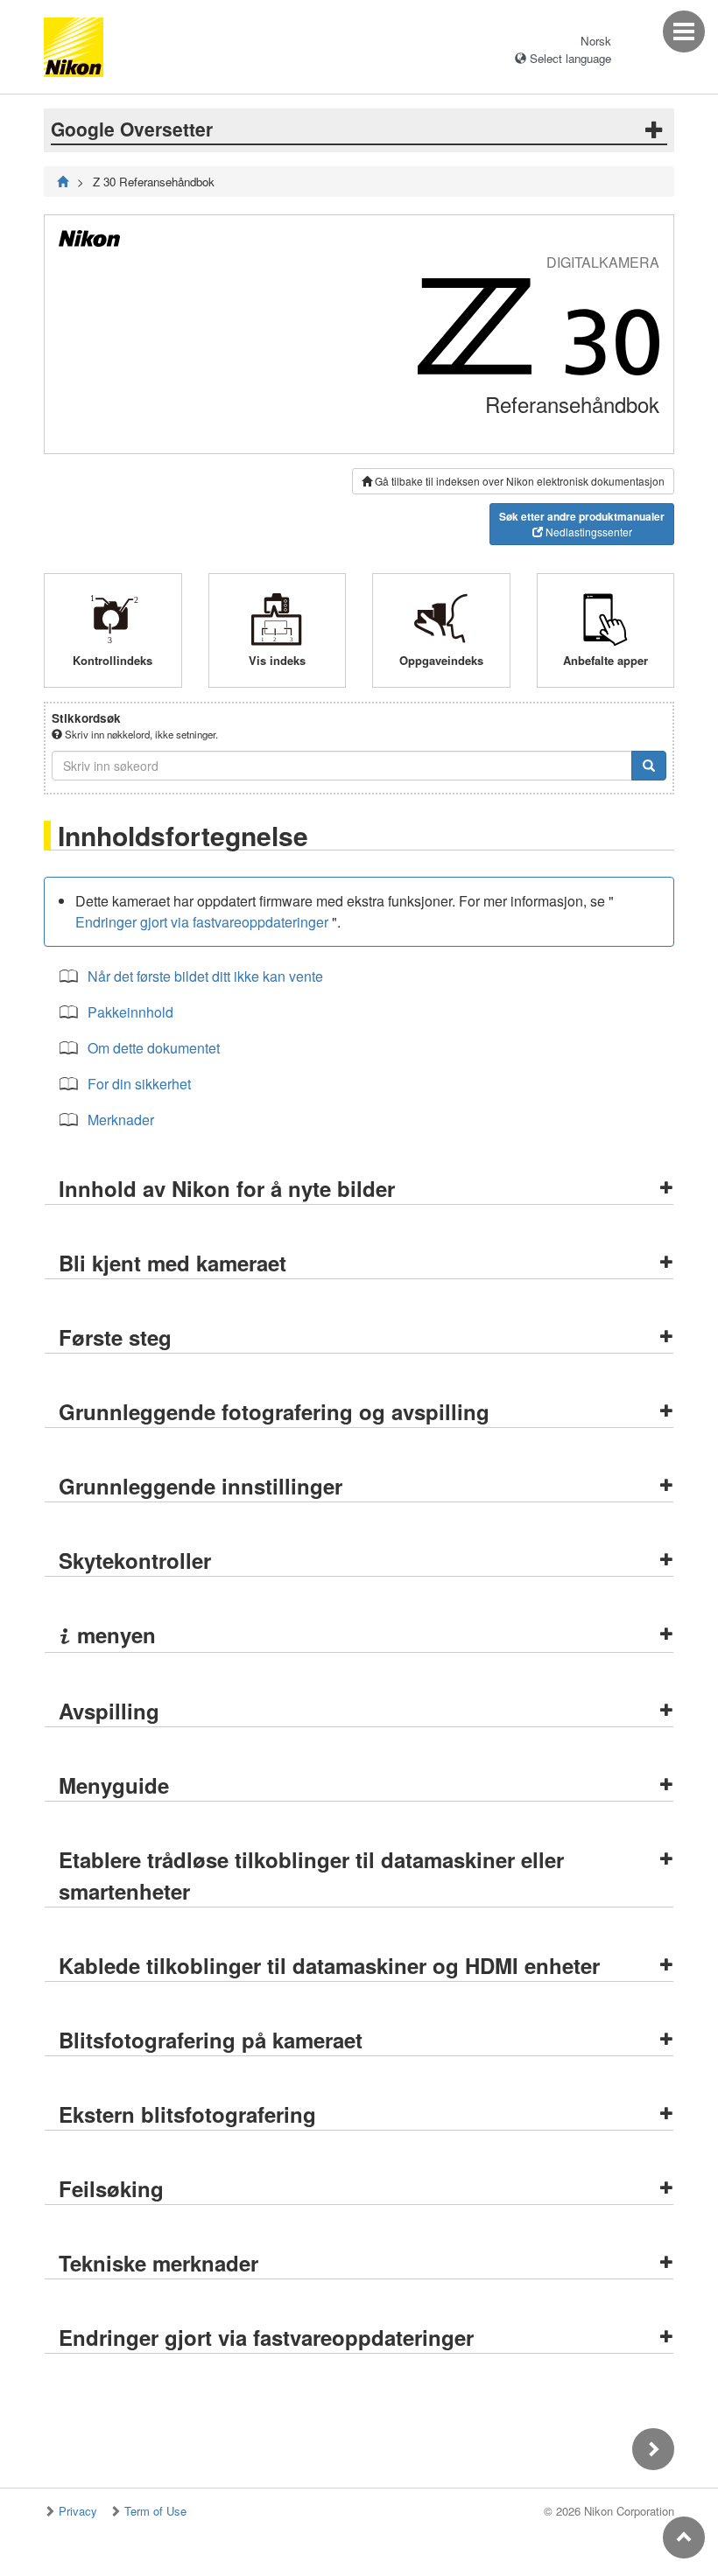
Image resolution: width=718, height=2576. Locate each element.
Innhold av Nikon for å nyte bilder (227, 1188)
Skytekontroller (135, 1560)
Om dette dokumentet (154, 1048)
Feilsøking (111, 2188)
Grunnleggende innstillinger (201, 1486)
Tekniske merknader (158, 2263)
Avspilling (109, 1711)
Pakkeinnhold (130, 1012)
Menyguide (114, 1785)
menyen (107, 1634)
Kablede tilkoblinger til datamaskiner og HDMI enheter (329, 1965)
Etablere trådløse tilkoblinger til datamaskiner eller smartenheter (311, 1875)
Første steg (115, 1337)
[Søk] (649, 766)
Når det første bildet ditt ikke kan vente (205, 976)
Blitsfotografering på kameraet (211, 2040)
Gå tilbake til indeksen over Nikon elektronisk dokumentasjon (518, 481)
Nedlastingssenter (582, 524)
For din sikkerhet (139, 1084)
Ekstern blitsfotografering (187, 2114)
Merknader (121, 1120)
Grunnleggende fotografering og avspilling (274, 1411)
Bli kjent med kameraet (172, 1263)
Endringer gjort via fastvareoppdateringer (202, 922)
